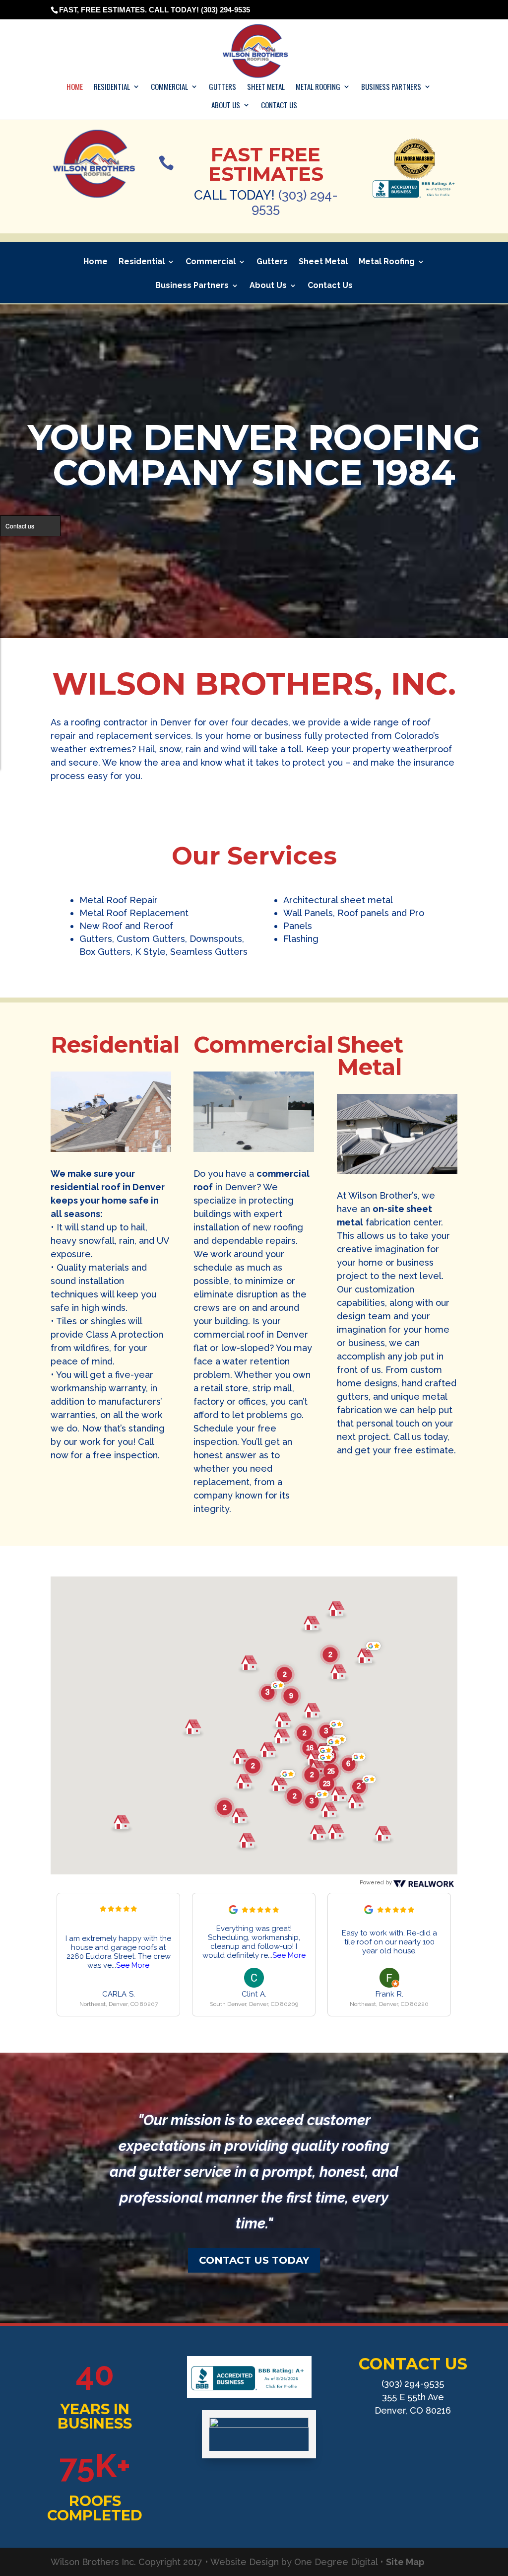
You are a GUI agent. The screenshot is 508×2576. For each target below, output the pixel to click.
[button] (330, 1655)
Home (75, 87)
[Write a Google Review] (233, 1912)
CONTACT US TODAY (254, 2260)
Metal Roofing (318, 87)
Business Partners (391, 87)
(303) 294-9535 (295, 202)
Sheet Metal (266, 87)
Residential (112, 87)
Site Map (405, 2562)
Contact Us (279, 106)
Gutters (222, 87)
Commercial (169, 87)
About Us (226, 106)
